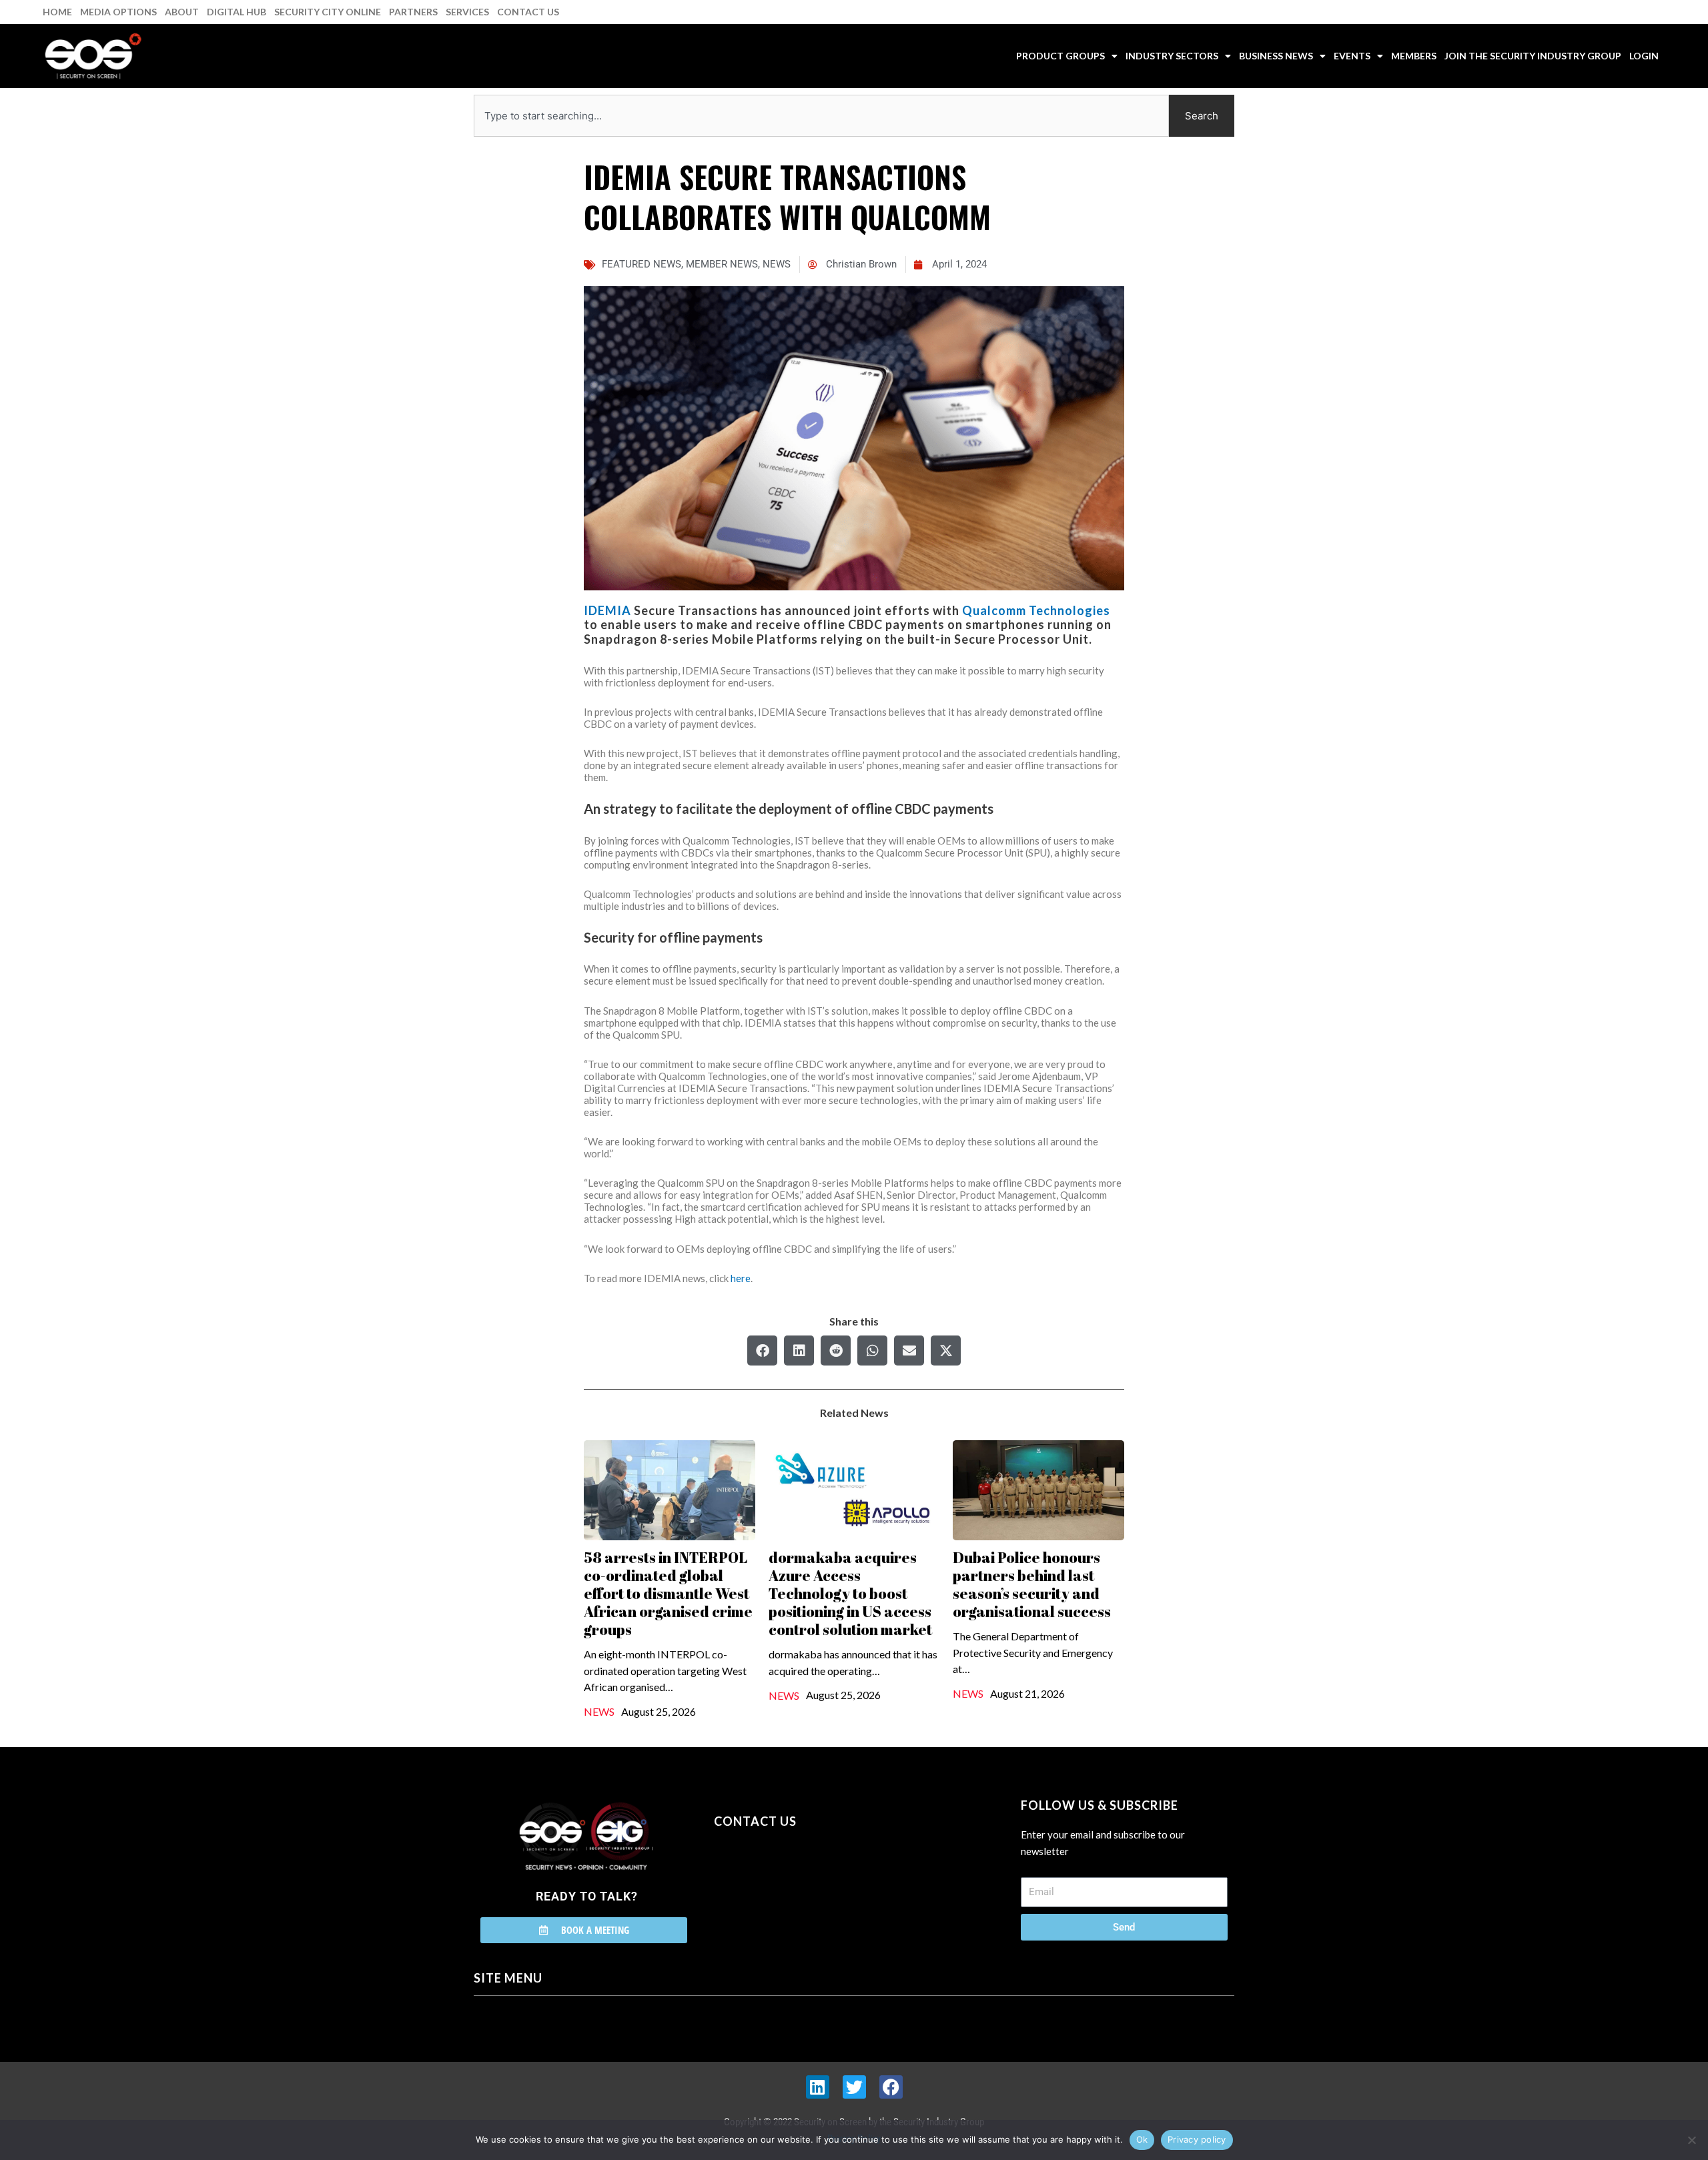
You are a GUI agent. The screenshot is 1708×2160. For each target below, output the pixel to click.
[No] (1691, 2140)
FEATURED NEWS (642, 264)
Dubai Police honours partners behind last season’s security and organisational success (1032, 1584)
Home (57, 12)
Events (1352, 56)
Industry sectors (1172, 56)
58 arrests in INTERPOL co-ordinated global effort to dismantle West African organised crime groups (668, 1593)
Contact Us (528, 12)
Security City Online (328, 12)
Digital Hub (237, 12)
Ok (1142, 2139)
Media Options (118, 12)
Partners (413, 12)
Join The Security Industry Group (1533, 56)
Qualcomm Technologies (1036, 610)
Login (1644, 56)
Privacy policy (1197, 2139)
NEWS (777, 264)
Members (1414, 56)
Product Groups (1060, 56)
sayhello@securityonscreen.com (799, 1882)
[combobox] (821, 116)
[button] (762, 1351)
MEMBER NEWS (722, 264)
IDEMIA (607, 610)
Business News (1276, 56)
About (182, 12)
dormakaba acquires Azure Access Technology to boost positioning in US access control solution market (850, 1593)
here (741, 1278)
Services (467, 12)
